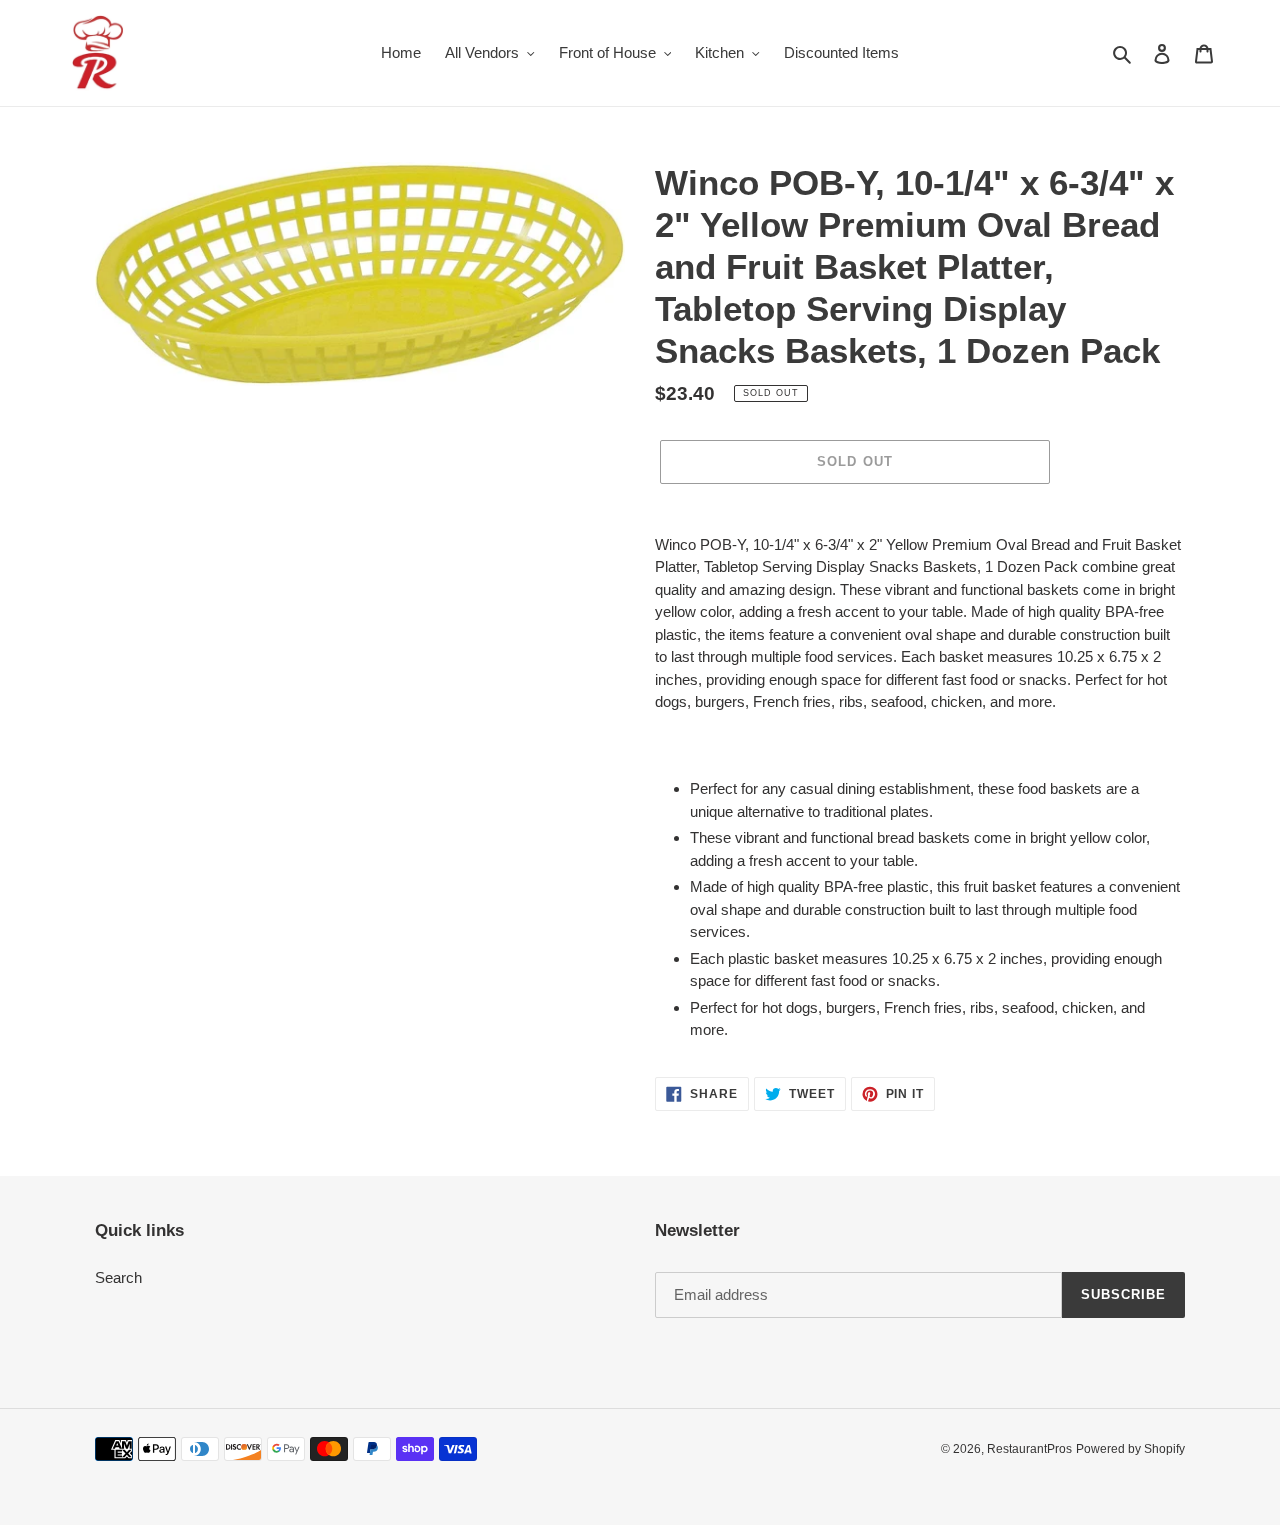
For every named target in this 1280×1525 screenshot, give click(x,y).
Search (118, 1277)
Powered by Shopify (1130, 1449)
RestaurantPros (1029, 1449)
